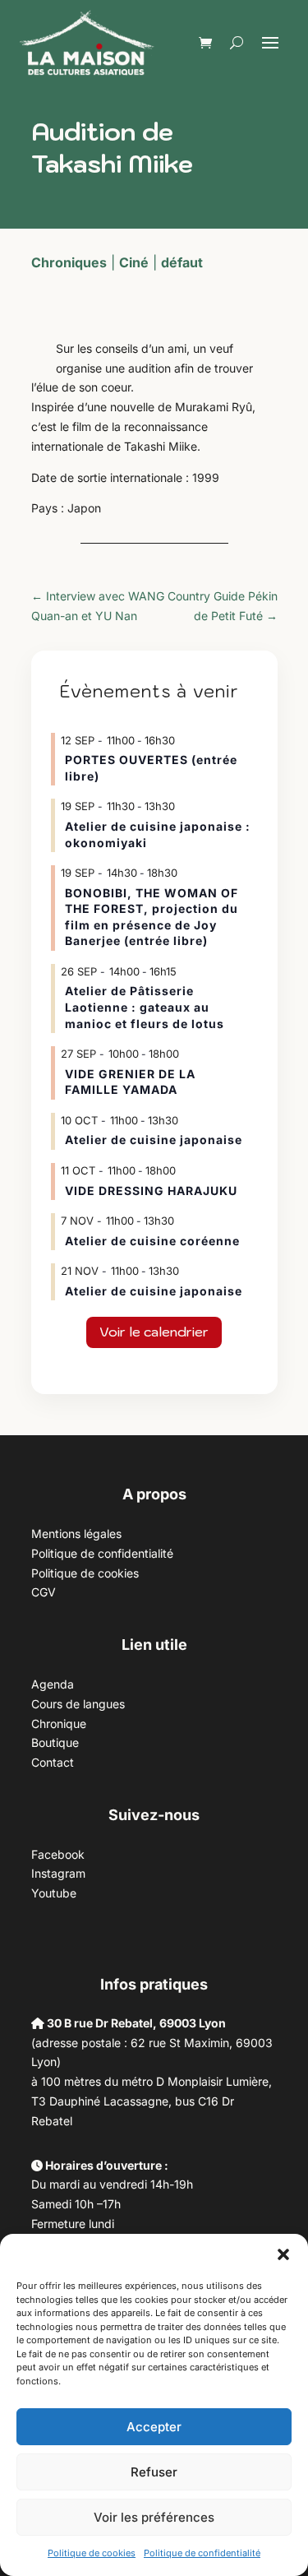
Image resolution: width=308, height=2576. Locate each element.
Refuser (154, 2472)
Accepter (154, 2427)
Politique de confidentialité (202, 2553)
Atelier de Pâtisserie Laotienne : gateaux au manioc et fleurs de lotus (145, 1007)
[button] (283, 2254)
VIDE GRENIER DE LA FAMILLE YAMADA (130, 1082)
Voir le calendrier (154, 1332)
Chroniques (69, 262)
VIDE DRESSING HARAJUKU (151, 1191)
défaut (182, 262)
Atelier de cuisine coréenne (152, 1241)
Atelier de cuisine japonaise (155, 1140)
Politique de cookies (92, 2553)
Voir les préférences (154, 2517)
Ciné (134, 262)
